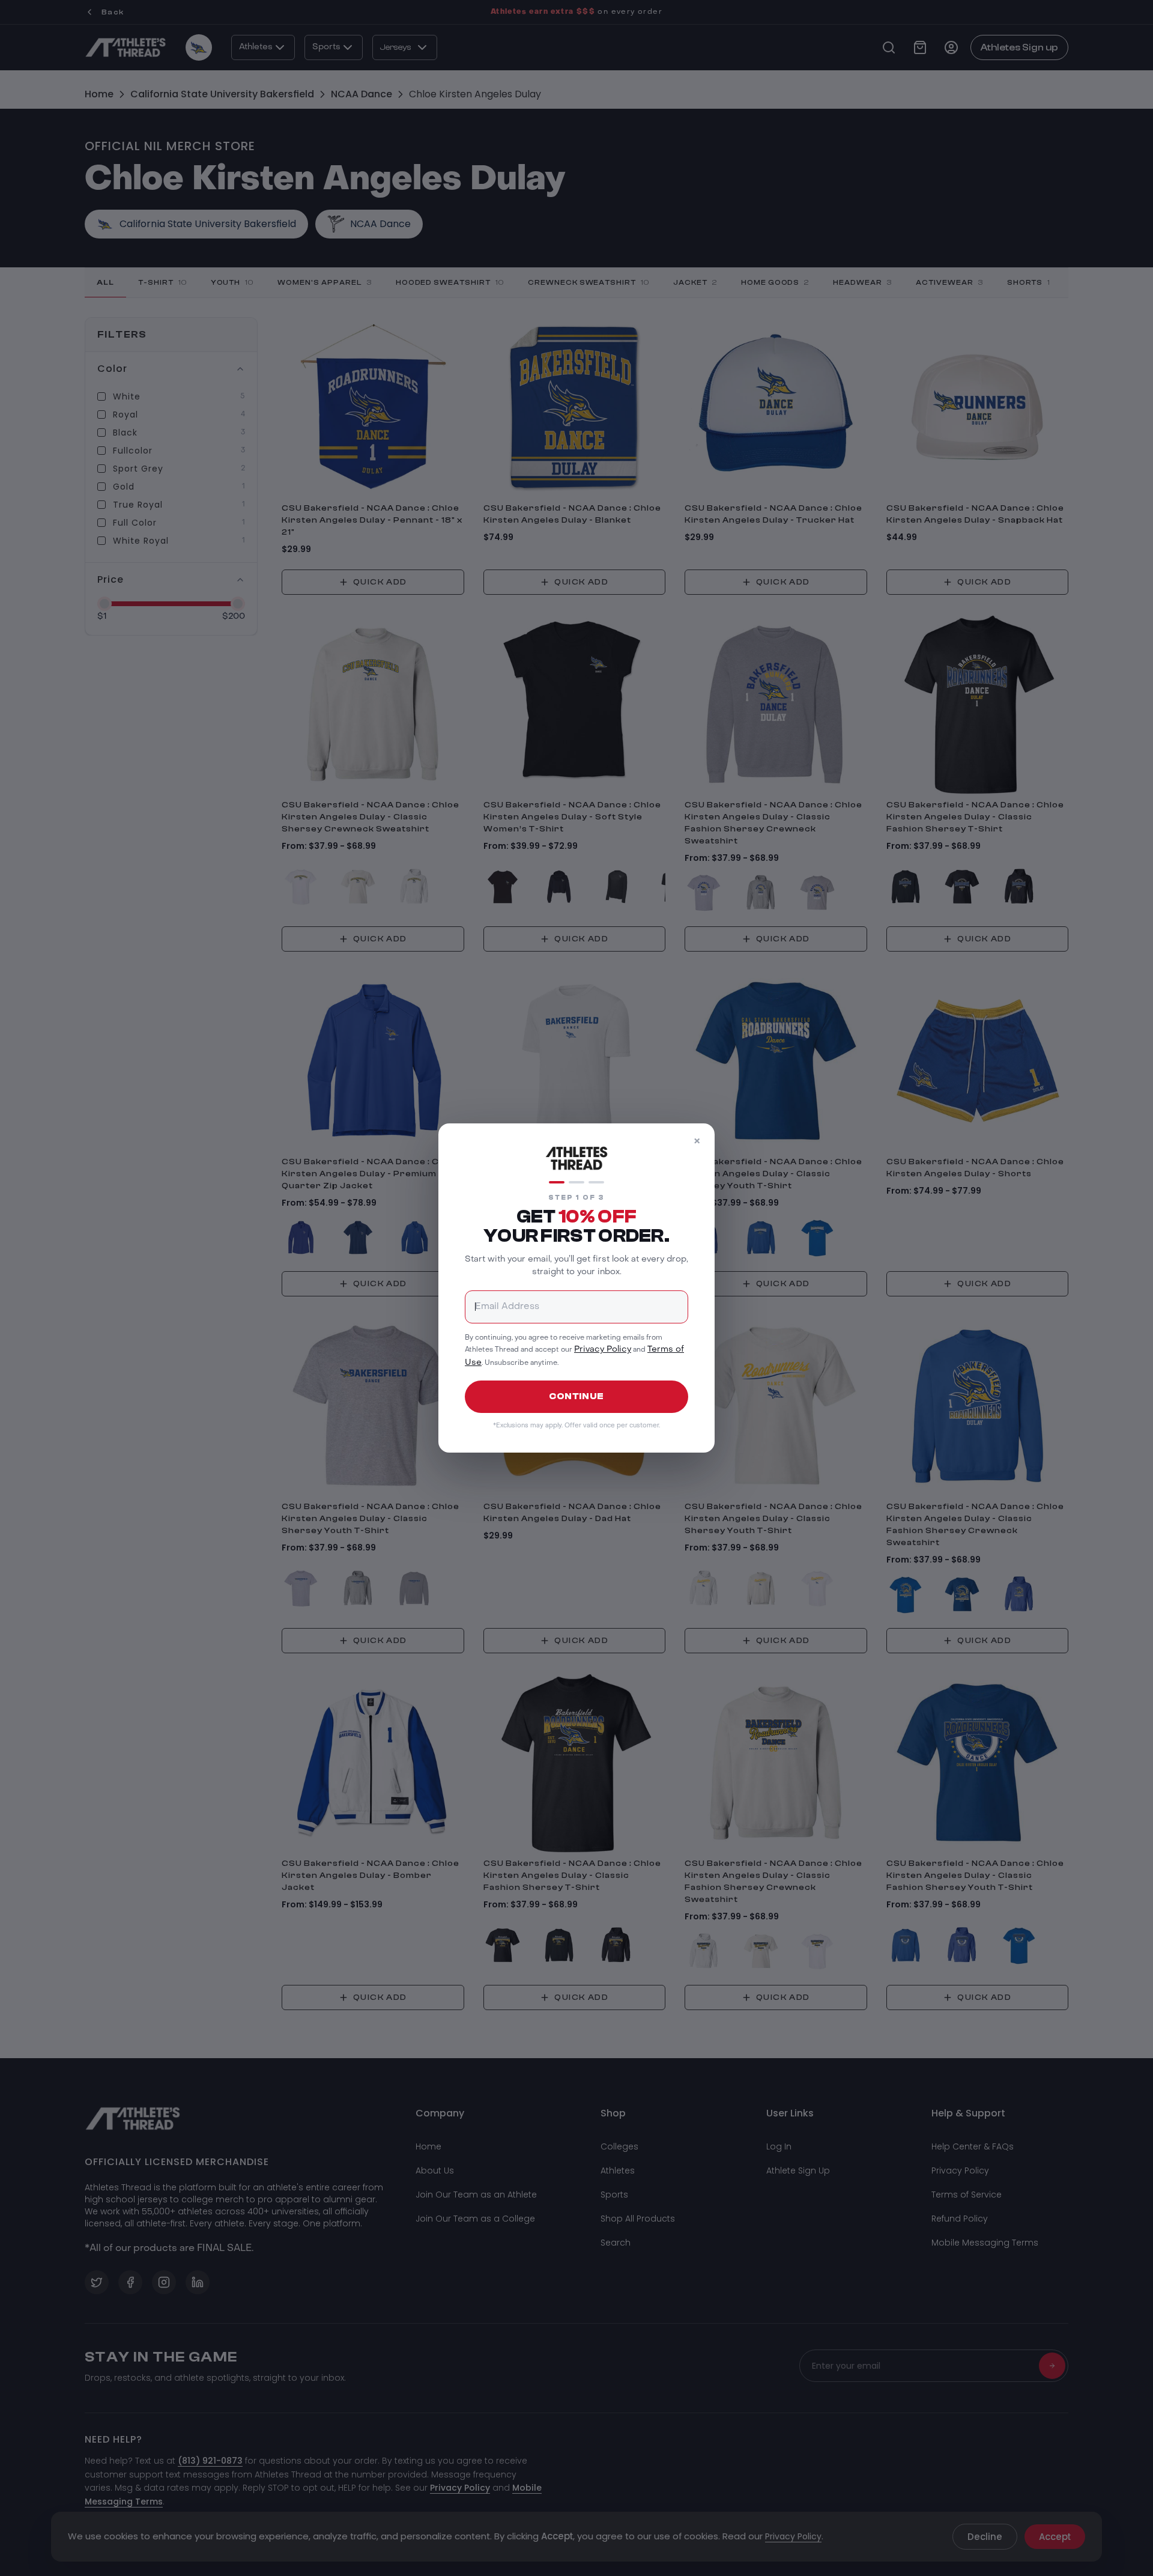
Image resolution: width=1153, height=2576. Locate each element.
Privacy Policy (603, 1350)
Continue (576, 1396)
